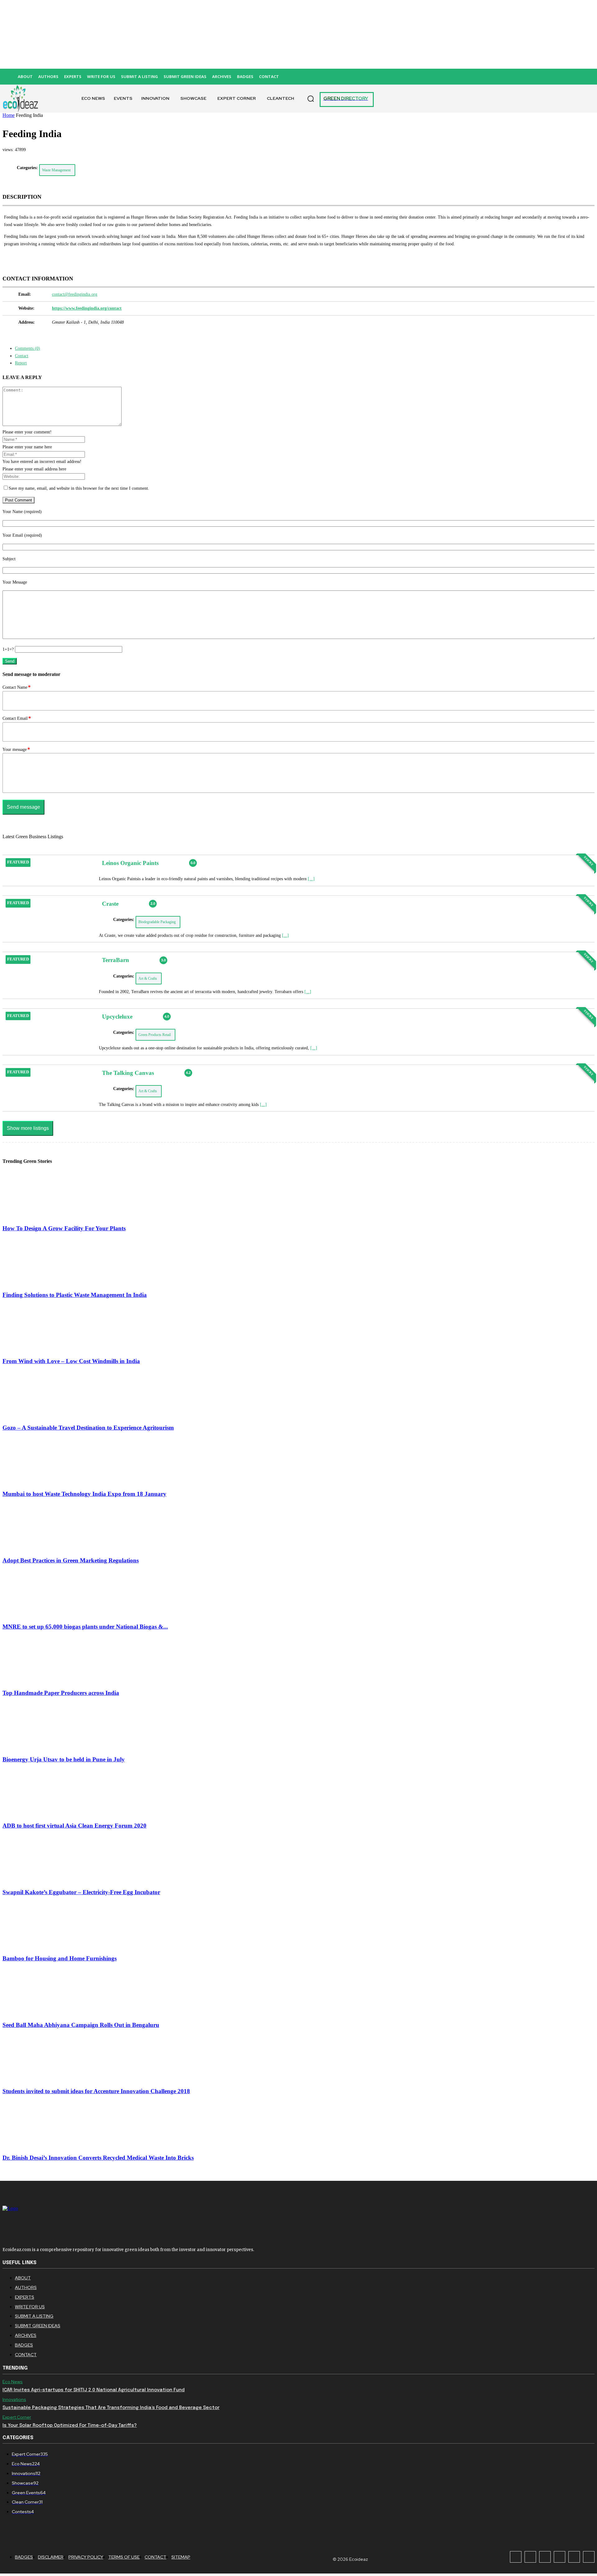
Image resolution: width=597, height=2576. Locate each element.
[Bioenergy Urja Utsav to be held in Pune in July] (36, 1747)
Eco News (13, 2382)
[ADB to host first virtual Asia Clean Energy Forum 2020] (36, 1813)
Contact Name (17, 687)
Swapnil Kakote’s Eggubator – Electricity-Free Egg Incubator (81, 1892)
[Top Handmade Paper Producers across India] (36, 1681)
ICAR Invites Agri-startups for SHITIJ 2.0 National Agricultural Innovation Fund (94, 2390)
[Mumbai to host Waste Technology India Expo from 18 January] (36, 1481)
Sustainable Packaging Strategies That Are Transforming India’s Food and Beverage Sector (111, 2408)
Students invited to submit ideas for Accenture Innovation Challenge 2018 (96, 2091)
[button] (311, 99)
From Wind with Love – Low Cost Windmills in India (71, 1361)
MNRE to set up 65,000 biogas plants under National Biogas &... (85, 1627)
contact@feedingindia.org (75, 294)
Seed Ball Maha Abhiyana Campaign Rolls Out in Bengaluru (81, 2025)
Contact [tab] (22, 356)
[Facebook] (516, 2557)
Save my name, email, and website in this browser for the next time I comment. (79, 488)
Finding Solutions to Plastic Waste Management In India (75, 1295)
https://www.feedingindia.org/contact (87, 308)
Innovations (14, 2400)
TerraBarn (116, 960)
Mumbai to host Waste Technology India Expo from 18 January (84, 1494)
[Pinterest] (560, 2557)
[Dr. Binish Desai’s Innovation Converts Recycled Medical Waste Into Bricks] (36, 2145)
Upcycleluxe (117, 1017)
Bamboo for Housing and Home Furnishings (60, 1958)
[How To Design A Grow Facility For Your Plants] (36, 1216)
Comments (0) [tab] (28, 348)
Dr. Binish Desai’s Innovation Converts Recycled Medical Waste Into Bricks (98, 2158)
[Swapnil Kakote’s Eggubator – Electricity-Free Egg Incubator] (36, 1880)
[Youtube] (589, 2557)
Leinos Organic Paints (130, 863)
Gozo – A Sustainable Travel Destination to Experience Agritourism (88, 1428)
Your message (16, 749)
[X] (574, 2557)
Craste (110, 904)
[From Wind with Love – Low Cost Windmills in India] (36, 1349)
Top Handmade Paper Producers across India (61, 1693)
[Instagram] (530, 2557)
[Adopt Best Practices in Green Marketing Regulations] (36, 1548)
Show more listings (28, 1128)
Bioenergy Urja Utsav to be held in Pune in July (64, 1759)
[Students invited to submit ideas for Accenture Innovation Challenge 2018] (36, 2079)
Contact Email (17, 718)
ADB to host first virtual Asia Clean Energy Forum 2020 (74, 1826)
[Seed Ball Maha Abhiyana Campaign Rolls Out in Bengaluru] (36, 2012)
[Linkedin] (545, 2557)
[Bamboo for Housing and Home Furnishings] (36, 1946)
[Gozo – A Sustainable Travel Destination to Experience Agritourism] (36, 1415)
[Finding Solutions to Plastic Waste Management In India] (36, 1282)
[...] (311, 879)
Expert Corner (17, 2417)
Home (9, 115)
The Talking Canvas (128, 1073)
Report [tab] (21, 363)
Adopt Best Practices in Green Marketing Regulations (71, 1560)
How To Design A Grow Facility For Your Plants (64, 1228)
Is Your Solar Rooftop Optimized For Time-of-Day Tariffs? (70, 2426)
